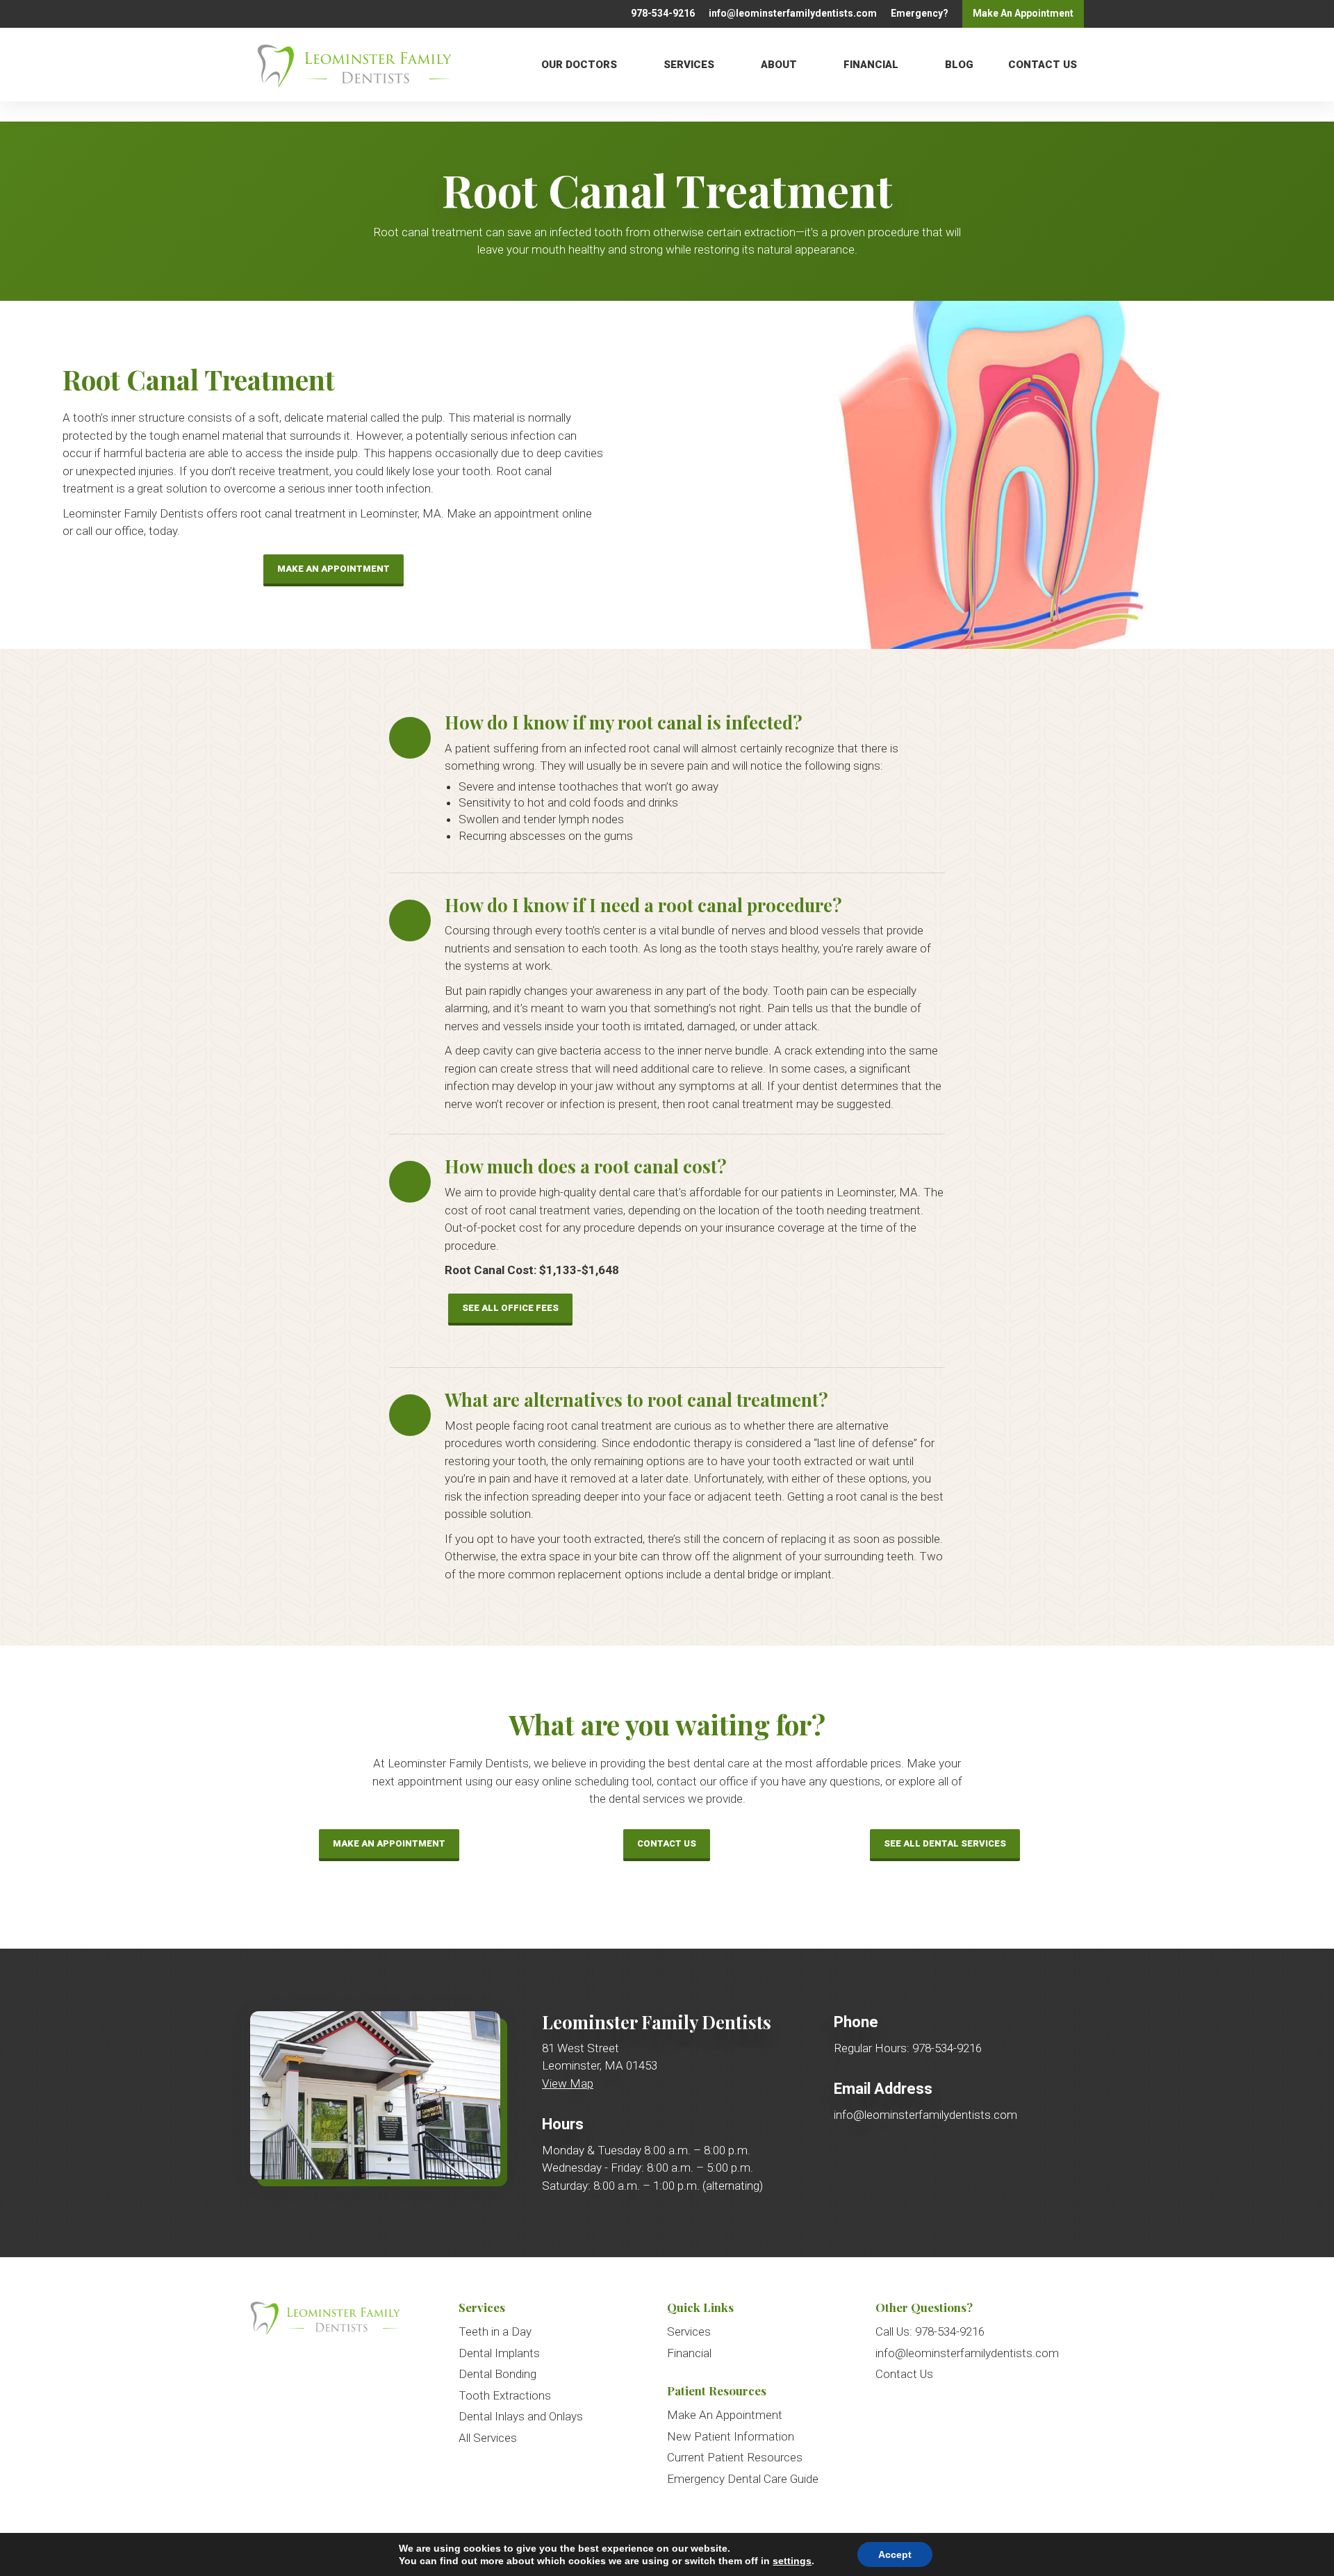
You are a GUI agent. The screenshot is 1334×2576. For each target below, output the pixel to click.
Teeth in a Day (495, 2331)
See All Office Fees (510, 1308)
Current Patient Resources (735, 2457)
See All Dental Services (945, 1843)
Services (689, 64)
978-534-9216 (663, 13)
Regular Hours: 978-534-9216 (908, 2048)
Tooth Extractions (505, 2395)
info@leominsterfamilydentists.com (793, 13)
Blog (959, 64)
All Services (488, 2438)
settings (792, 2561)
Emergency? (920, 13)
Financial (871, 64)
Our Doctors (579, 64)
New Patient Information (731, 2436)
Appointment (1023, 13)
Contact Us (1043, 64)
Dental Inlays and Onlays (521, 2416)
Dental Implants (499, 2353)
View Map (568, 2083)
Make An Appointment (333, 569)
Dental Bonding (497, 2374)
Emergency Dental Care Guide (743, 2479)
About (779, 64)
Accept (895, 2554)
